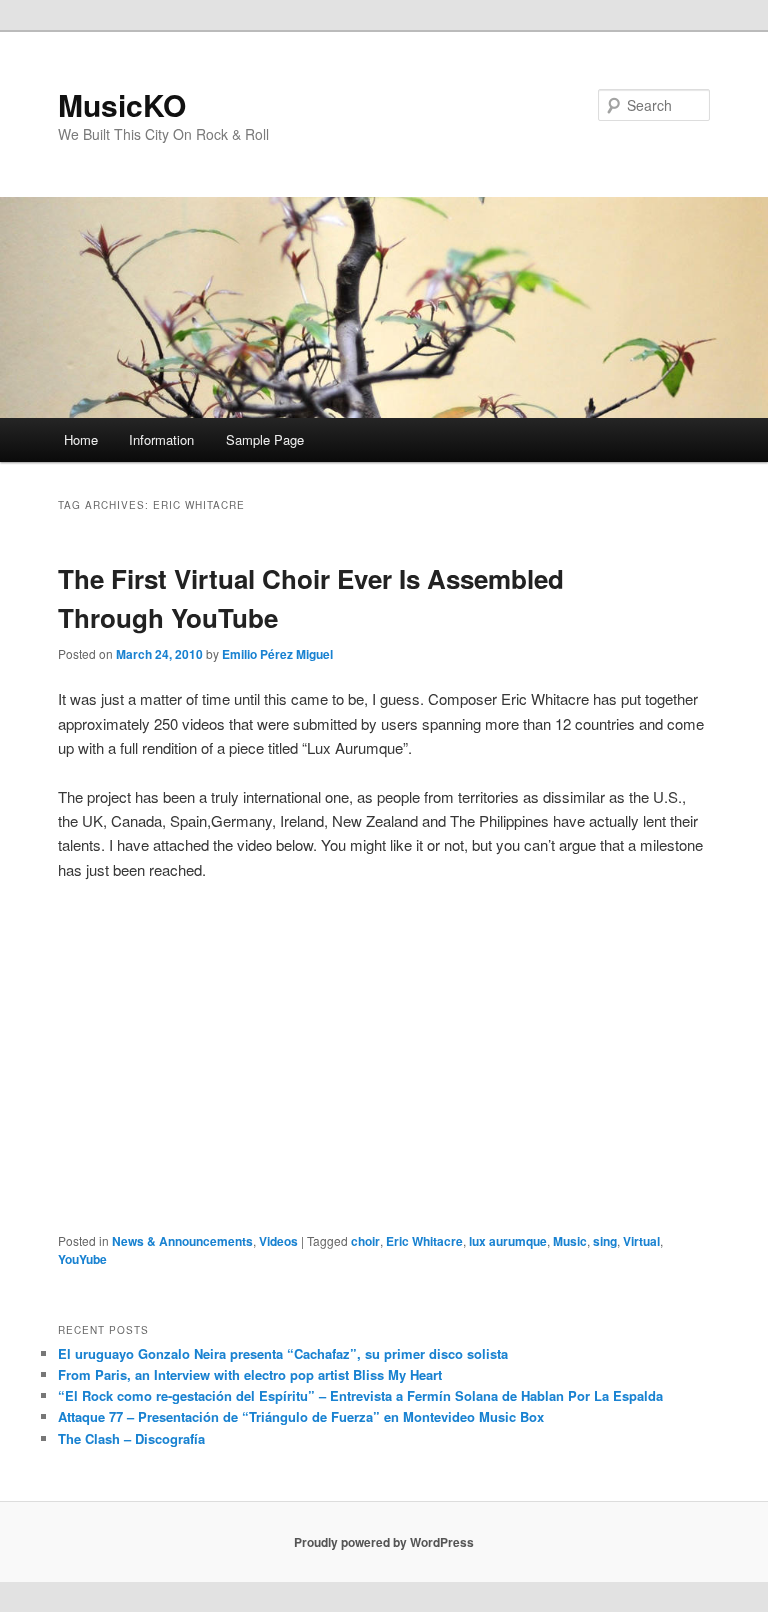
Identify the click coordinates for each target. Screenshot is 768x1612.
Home (81, 439)
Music (570, 1241)
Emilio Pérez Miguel (277, 654)
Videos (278, 1241)
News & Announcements (182, 1241)
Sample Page (265, 439)
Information (161, 439)
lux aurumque (508, 1241)
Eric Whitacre (424, 1241)
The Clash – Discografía (131, 1438)
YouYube (82, 1259)
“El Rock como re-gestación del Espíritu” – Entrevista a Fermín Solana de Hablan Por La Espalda (360, 1395)
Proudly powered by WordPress (384, 1542)
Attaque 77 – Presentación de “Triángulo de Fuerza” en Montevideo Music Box (301, 1416)
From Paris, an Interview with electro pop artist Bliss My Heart (250, 1374)
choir (365, 1241)
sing (605, 1241)
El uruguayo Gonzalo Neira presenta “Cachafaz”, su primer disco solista (283, 1353)
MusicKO (122, 104)
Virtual (641, 1241)
